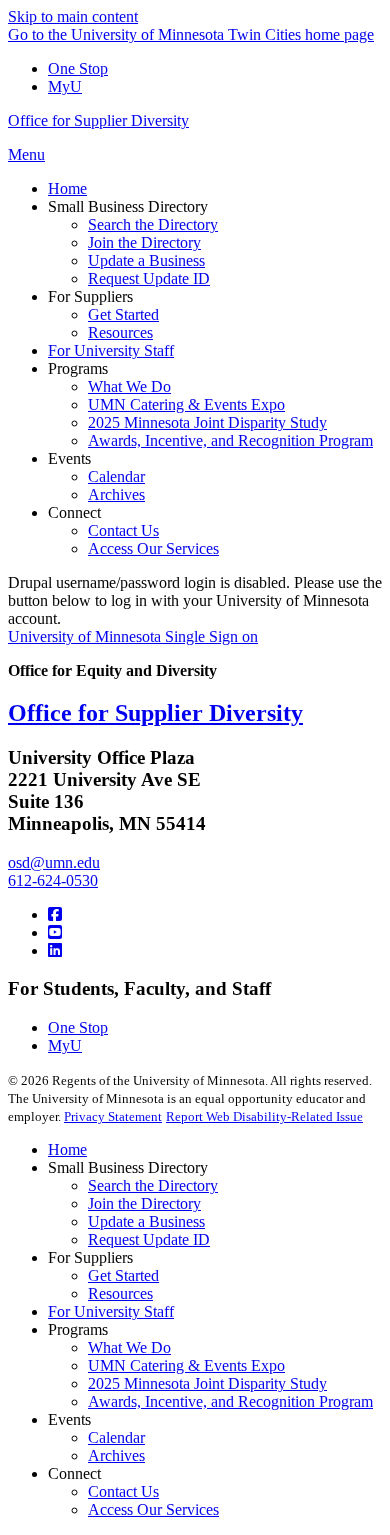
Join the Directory (144, 1203)
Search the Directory (153, 1185)
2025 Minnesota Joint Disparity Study (207, 1383)
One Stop (78, 68)
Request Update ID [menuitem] (149, 278)
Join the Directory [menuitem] (144, 242)
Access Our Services (153, 1509)
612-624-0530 (53, 880)
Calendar (116, 1437)
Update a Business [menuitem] (146, 260)
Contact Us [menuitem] (123, 530)
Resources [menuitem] (120, 332)
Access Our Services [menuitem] (153, 548)
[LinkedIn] (55, 950)
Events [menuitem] (69, 458)
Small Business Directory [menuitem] (128, 206)
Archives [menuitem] (116, 494)
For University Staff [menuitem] (111, 350)
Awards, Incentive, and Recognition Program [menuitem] (230, 440)
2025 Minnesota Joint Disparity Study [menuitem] (207, 422)
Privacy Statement (113, 1116)
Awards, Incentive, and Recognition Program (230, 1401)
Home (67, 1149)
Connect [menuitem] (74, 512)
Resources (120, 1293)
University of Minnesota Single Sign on (133, 636)
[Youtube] (55, 932)
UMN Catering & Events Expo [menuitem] (186, 404)
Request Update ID (149, 1239)
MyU (65, 86)
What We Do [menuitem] (129, 386)
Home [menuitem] (67, 188)
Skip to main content (73, 16)
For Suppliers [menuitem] (90, 296)
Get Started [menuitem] (123, 314)
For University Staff (111, 1311)
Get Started (123, 1275)
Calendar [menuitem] (116, 476)
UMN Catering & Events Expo (186, 1365)
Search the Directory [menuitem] (153, 224)
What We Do (129, 1347)
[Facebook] (55, 914)
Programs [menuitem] (78, 368)
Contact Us (123, 1491)
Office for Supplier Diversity (98, 120)
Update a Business (146, 1221)
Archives (116, 1455)
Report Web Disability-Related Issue (264, 1116)
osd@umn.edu (54, 862)
